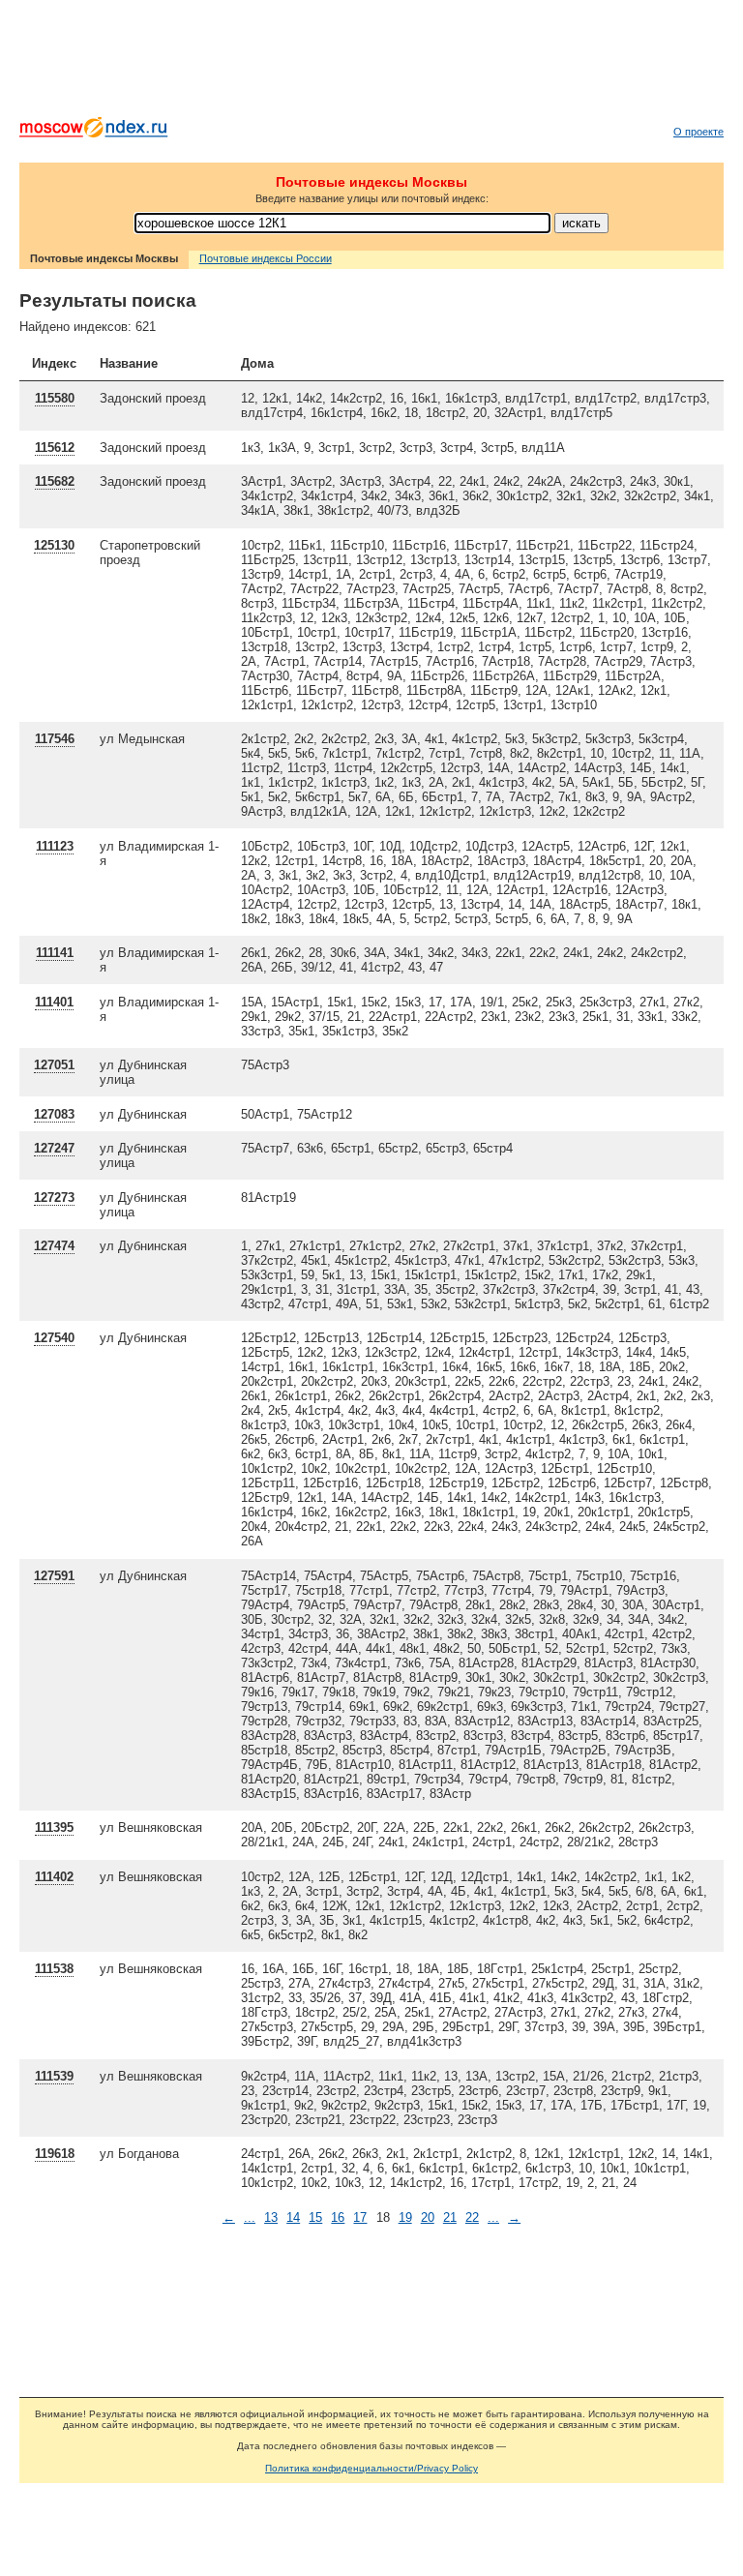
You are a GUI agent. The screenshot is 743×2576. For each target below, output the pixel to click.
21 (450, 2217)
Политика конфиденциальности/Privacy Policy (371, 2468)
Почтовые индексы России (266, 258)
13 (271, 2217)
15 (315, 2217)
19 (405, 2217)
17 (360, 2217)
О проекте (698, 132)
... (250, 2217)
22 (472, 2217)
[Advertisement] (371, 63)
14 (293, 2217)
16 (338, 2217)
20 (428, 2217)
